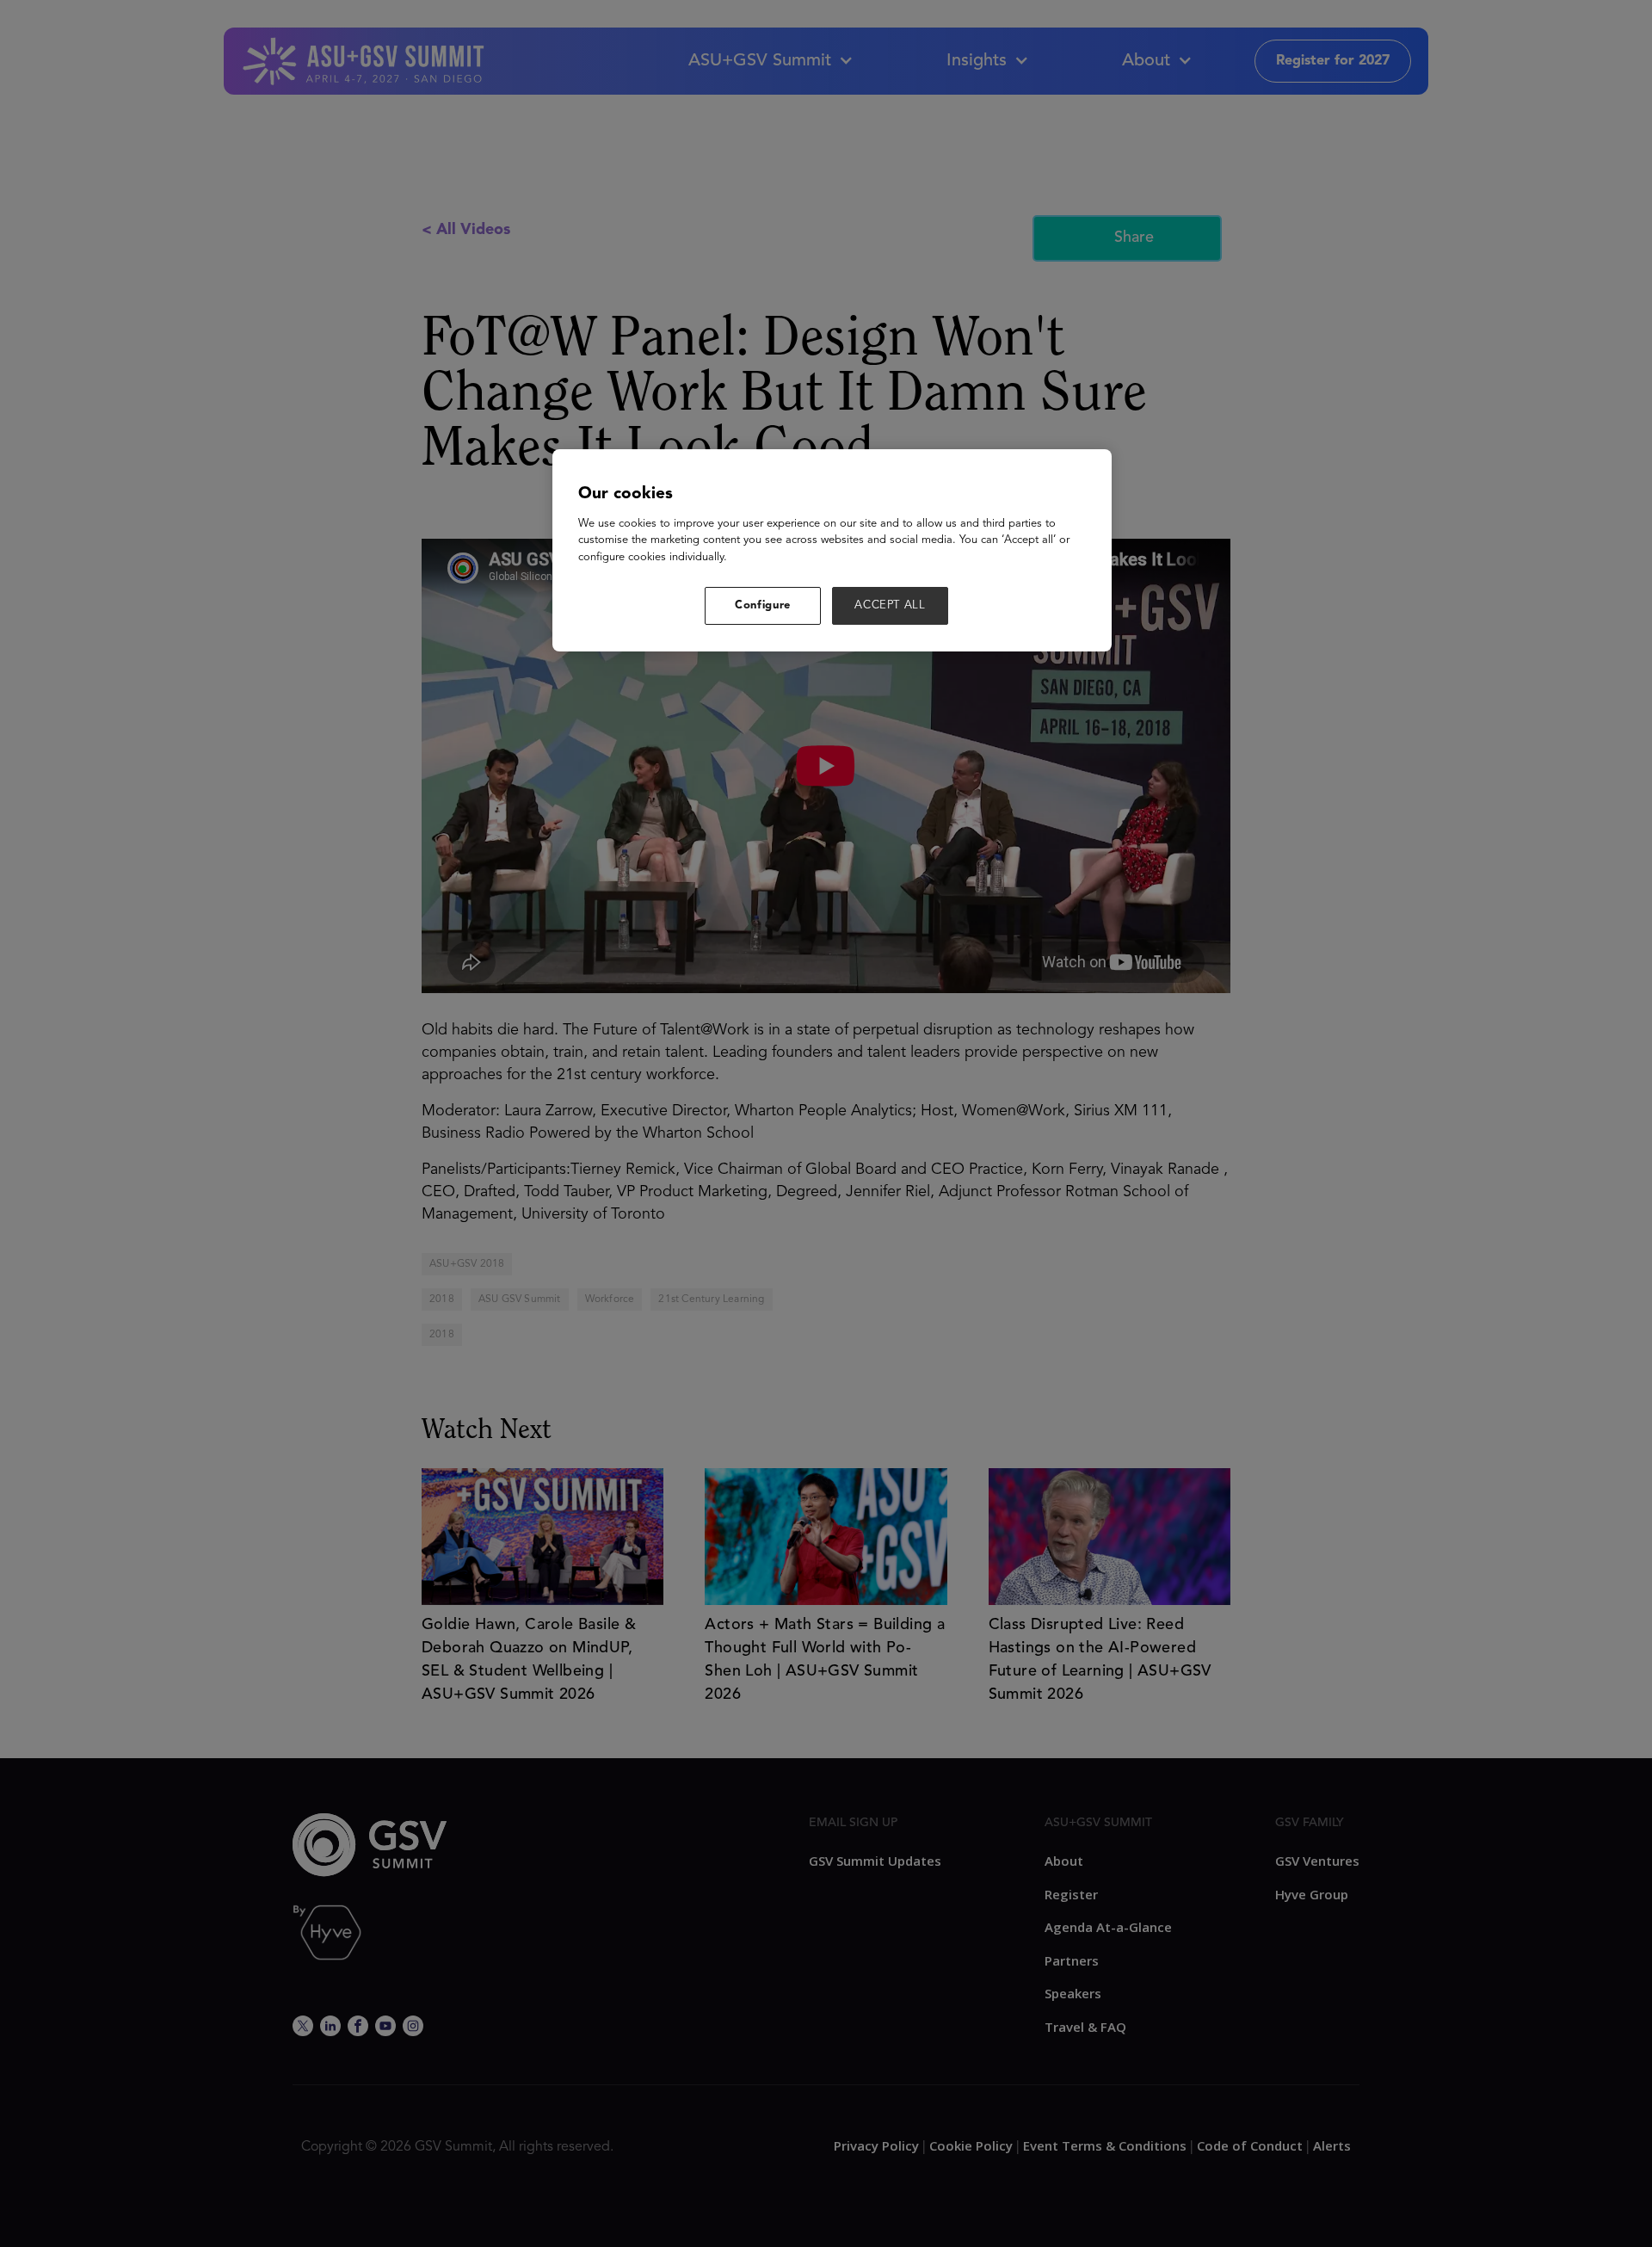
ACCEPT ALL (890, 605)
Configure (763, 605)
